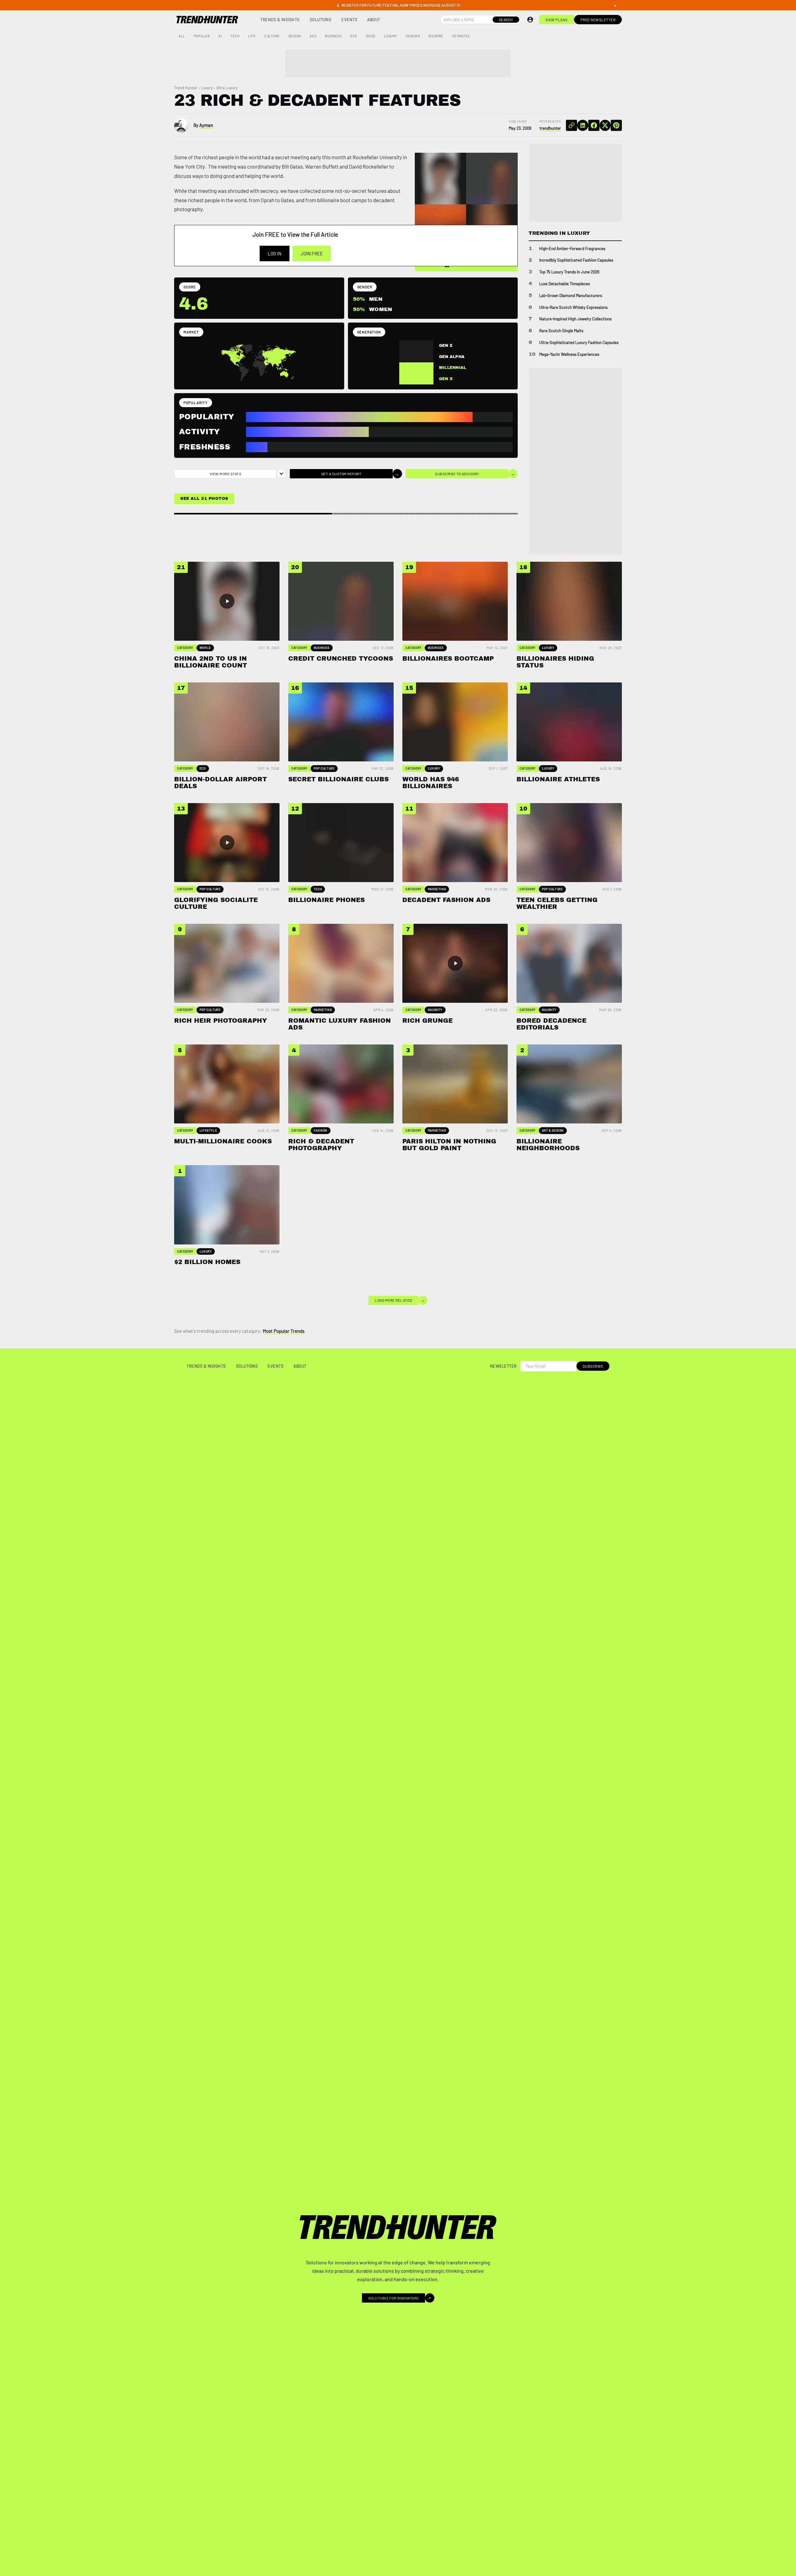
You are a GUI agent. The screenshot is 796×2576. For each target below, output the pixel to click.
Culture (272, 36)
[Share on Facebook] (594, 125)
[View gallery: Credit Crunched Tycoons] (492, 179)
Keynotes (461, 36)
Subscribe (593, 1366)
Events (349, 20)
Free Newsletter (598, 20)
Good (371, 36)
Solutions (321, 20)
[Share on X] (605, 125)
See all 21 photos (204, 499)
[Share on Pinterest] (616, 125)
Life (252, 36)
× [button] (615, 5)
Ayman (206, 125)
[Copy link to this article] (572, 125)
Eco (354, 36)
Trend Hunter (186, 88)
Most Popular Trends (284, 1331)
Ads (313, 36)
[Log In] (530, 20)
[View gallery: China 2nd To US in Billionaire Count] (441, 179)
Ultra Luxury (227, 88)
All (182, 36)
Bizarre (436, 36)
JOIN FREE (312, 253)
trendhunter (550, 128)
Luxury (391, 36)
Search (506, 20)
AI (220, 36)
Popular (202, 36)
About (374, 20)
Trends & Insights (280, 20)
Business (333, 36)
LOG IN (275, 253)
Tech (235, 36)
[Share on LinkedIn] (583, 125)
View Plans (557, 20)
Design (295, 36)
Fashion (413, 36)
